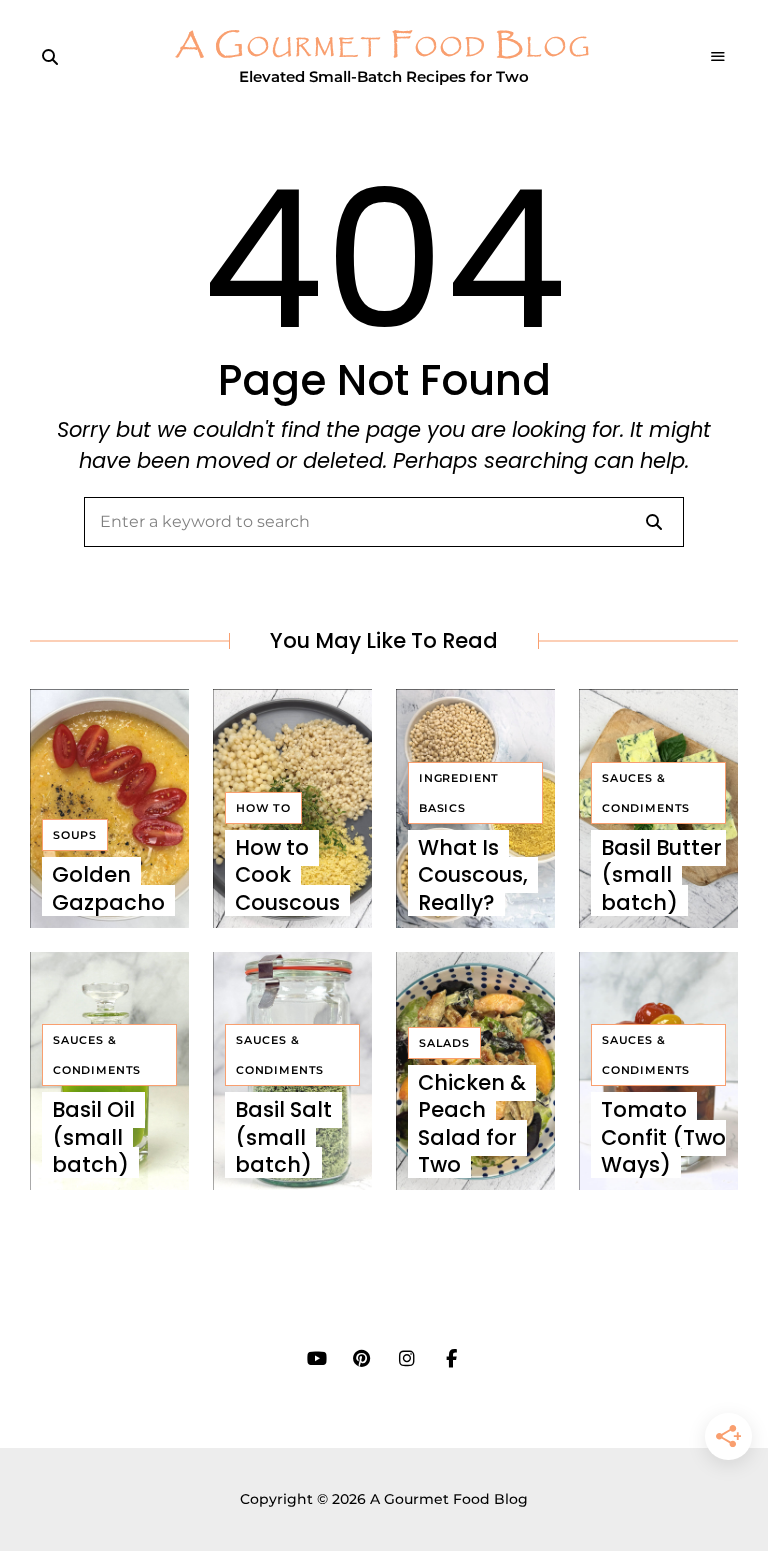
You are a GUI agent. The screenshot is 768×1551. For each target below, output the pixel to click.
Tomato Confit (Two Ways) (663, 1137)
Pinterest (361, 1359)
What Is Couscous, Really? (473, 875)
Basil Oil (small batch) (93, 1137)
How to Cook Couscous (287, 875)
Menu (718, 57)
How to (263, 808)
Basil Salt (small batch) (283, 1137)
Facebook (451, 1359)
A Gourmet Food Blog (383, 47)
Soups (75, 835)
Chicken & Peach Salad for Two (472, 1123)
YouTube (316, 1359)
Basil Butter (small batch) (661, 875)
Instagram (406, 1359)
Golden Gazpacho (108, 888)
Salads (444, 1043)
